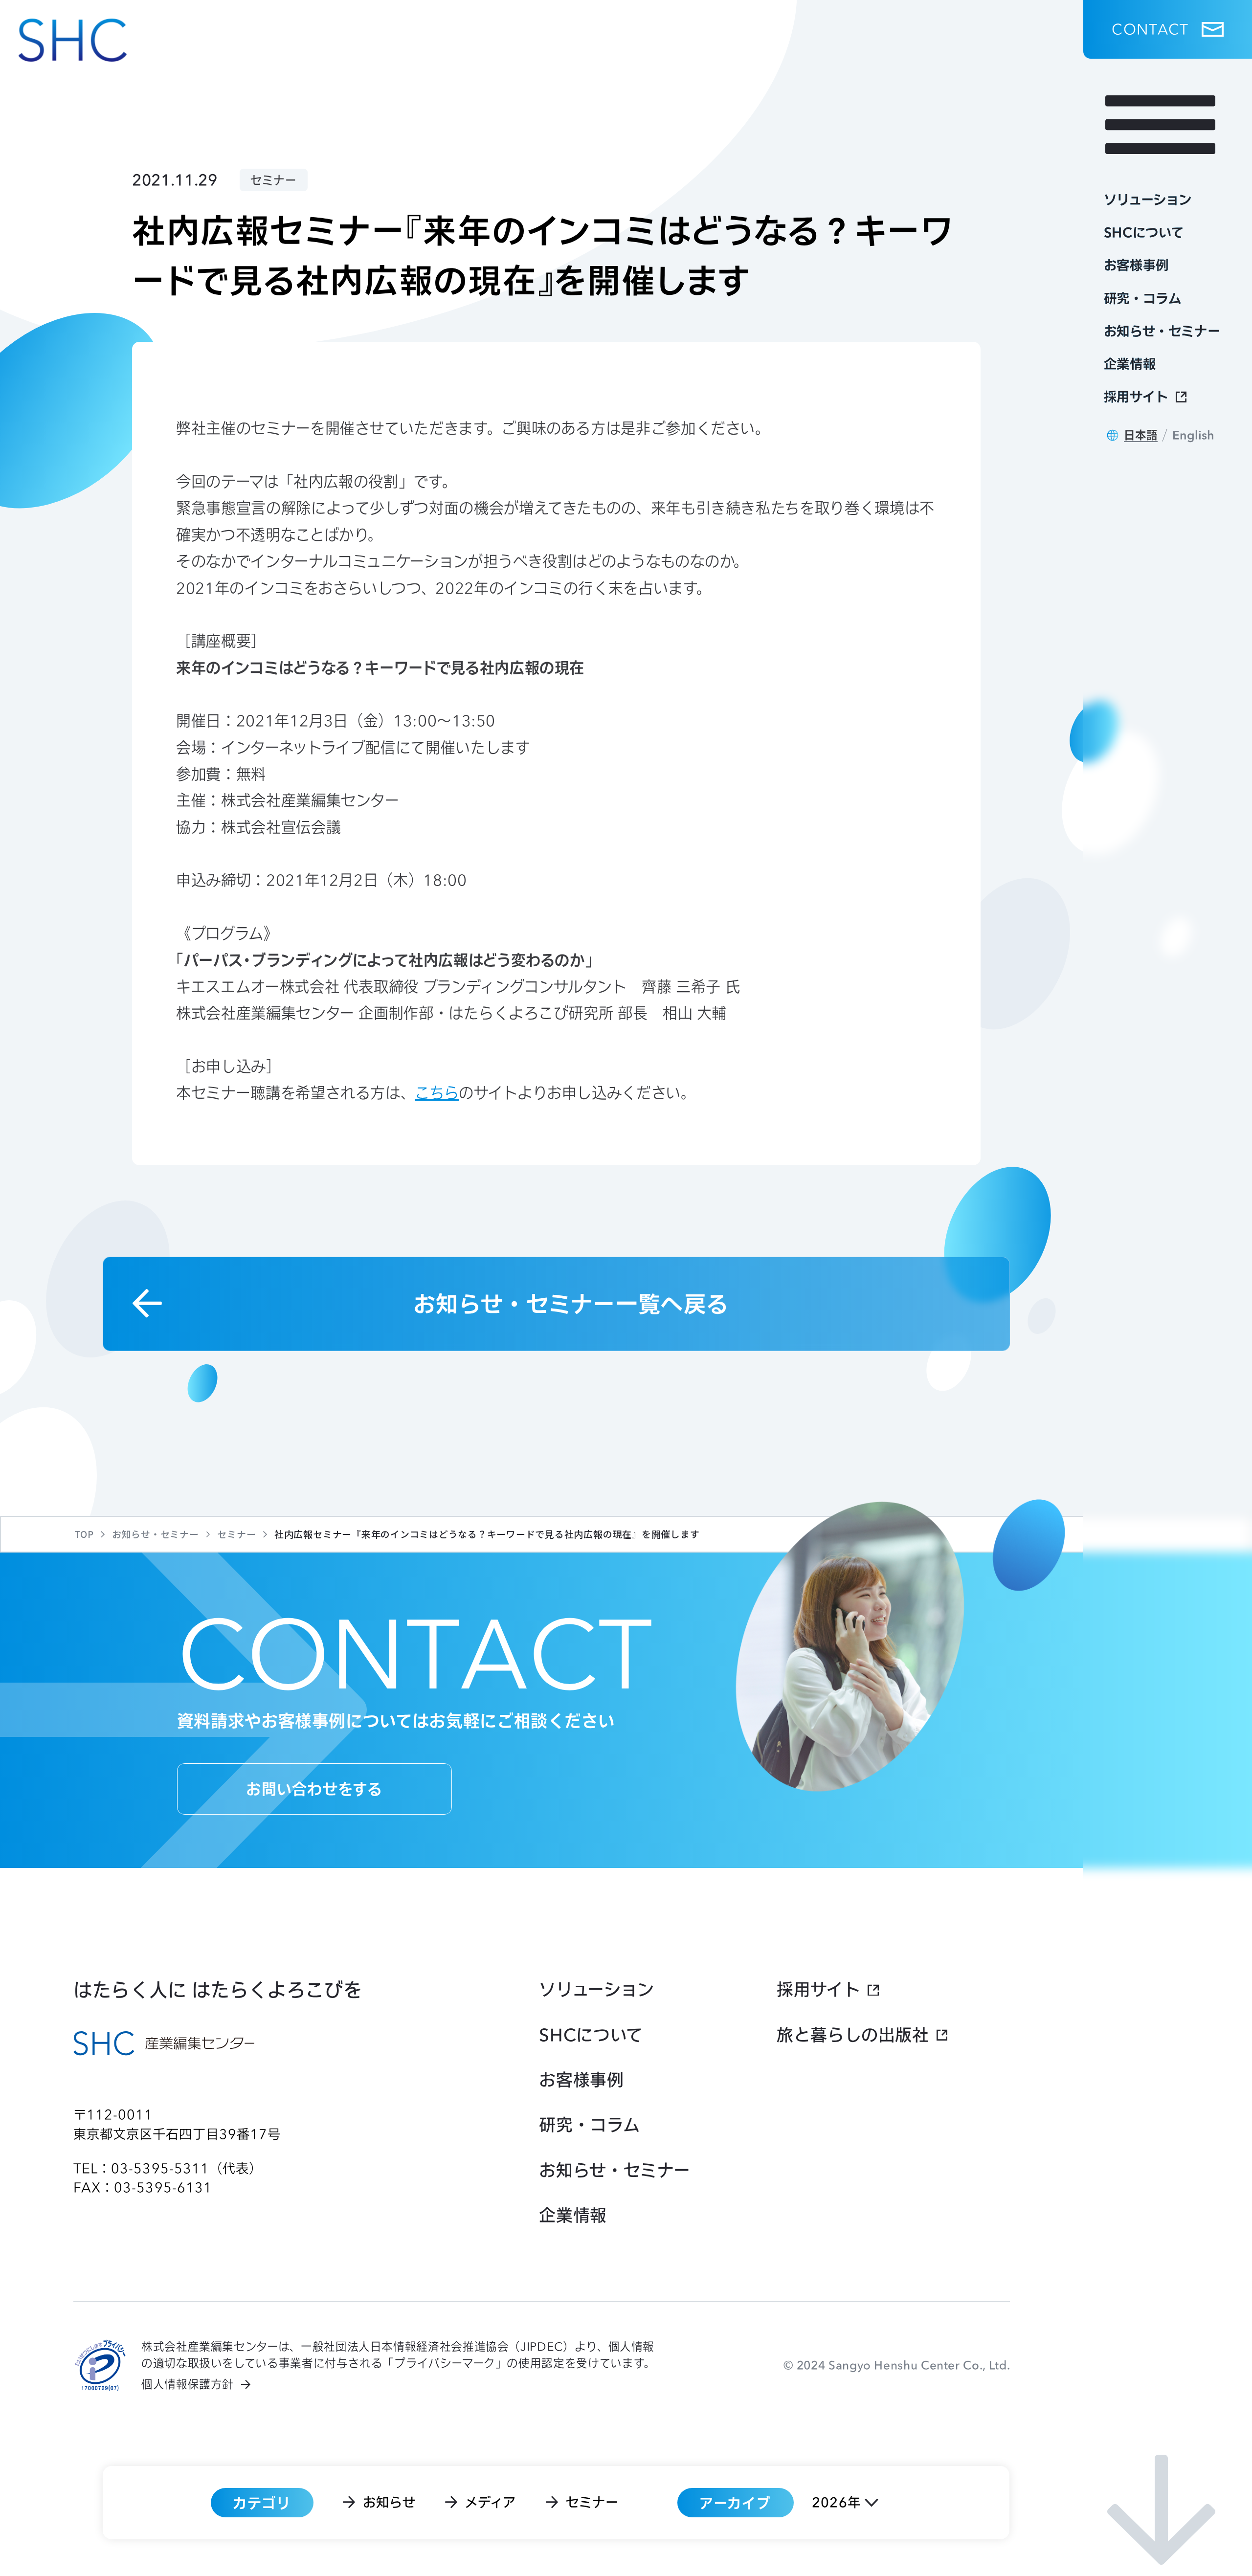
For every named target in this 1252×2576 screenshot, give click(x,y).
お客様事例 (581, 2080)
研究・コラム (589, 2125)
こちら (437, 1093)
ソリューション (596, 1989)
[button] (1168, 29)
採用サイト (818, 1989)
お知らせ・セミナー (615, 2170)
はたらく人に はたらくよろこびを (218, 1989)
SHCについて (591, 2035)
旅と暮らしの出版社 (853, 2035)
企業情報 (573, 2215)
